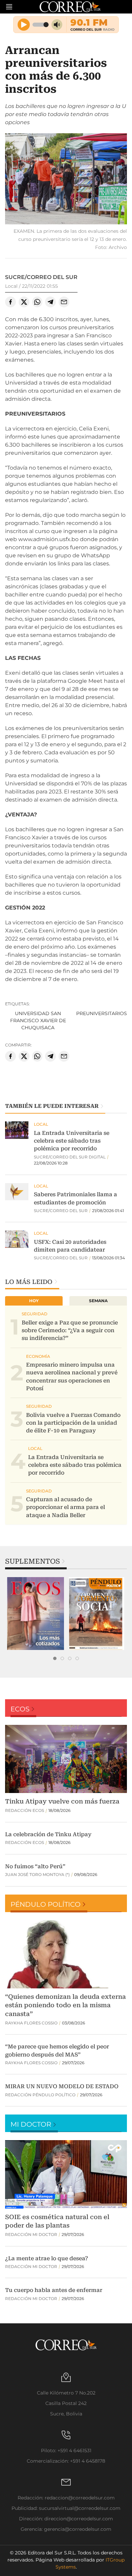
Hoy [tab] (34, 1301)
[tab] (55, 1658)
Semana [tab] (98, 1301)
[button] (66, 180)
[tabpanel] (36, 1614)
